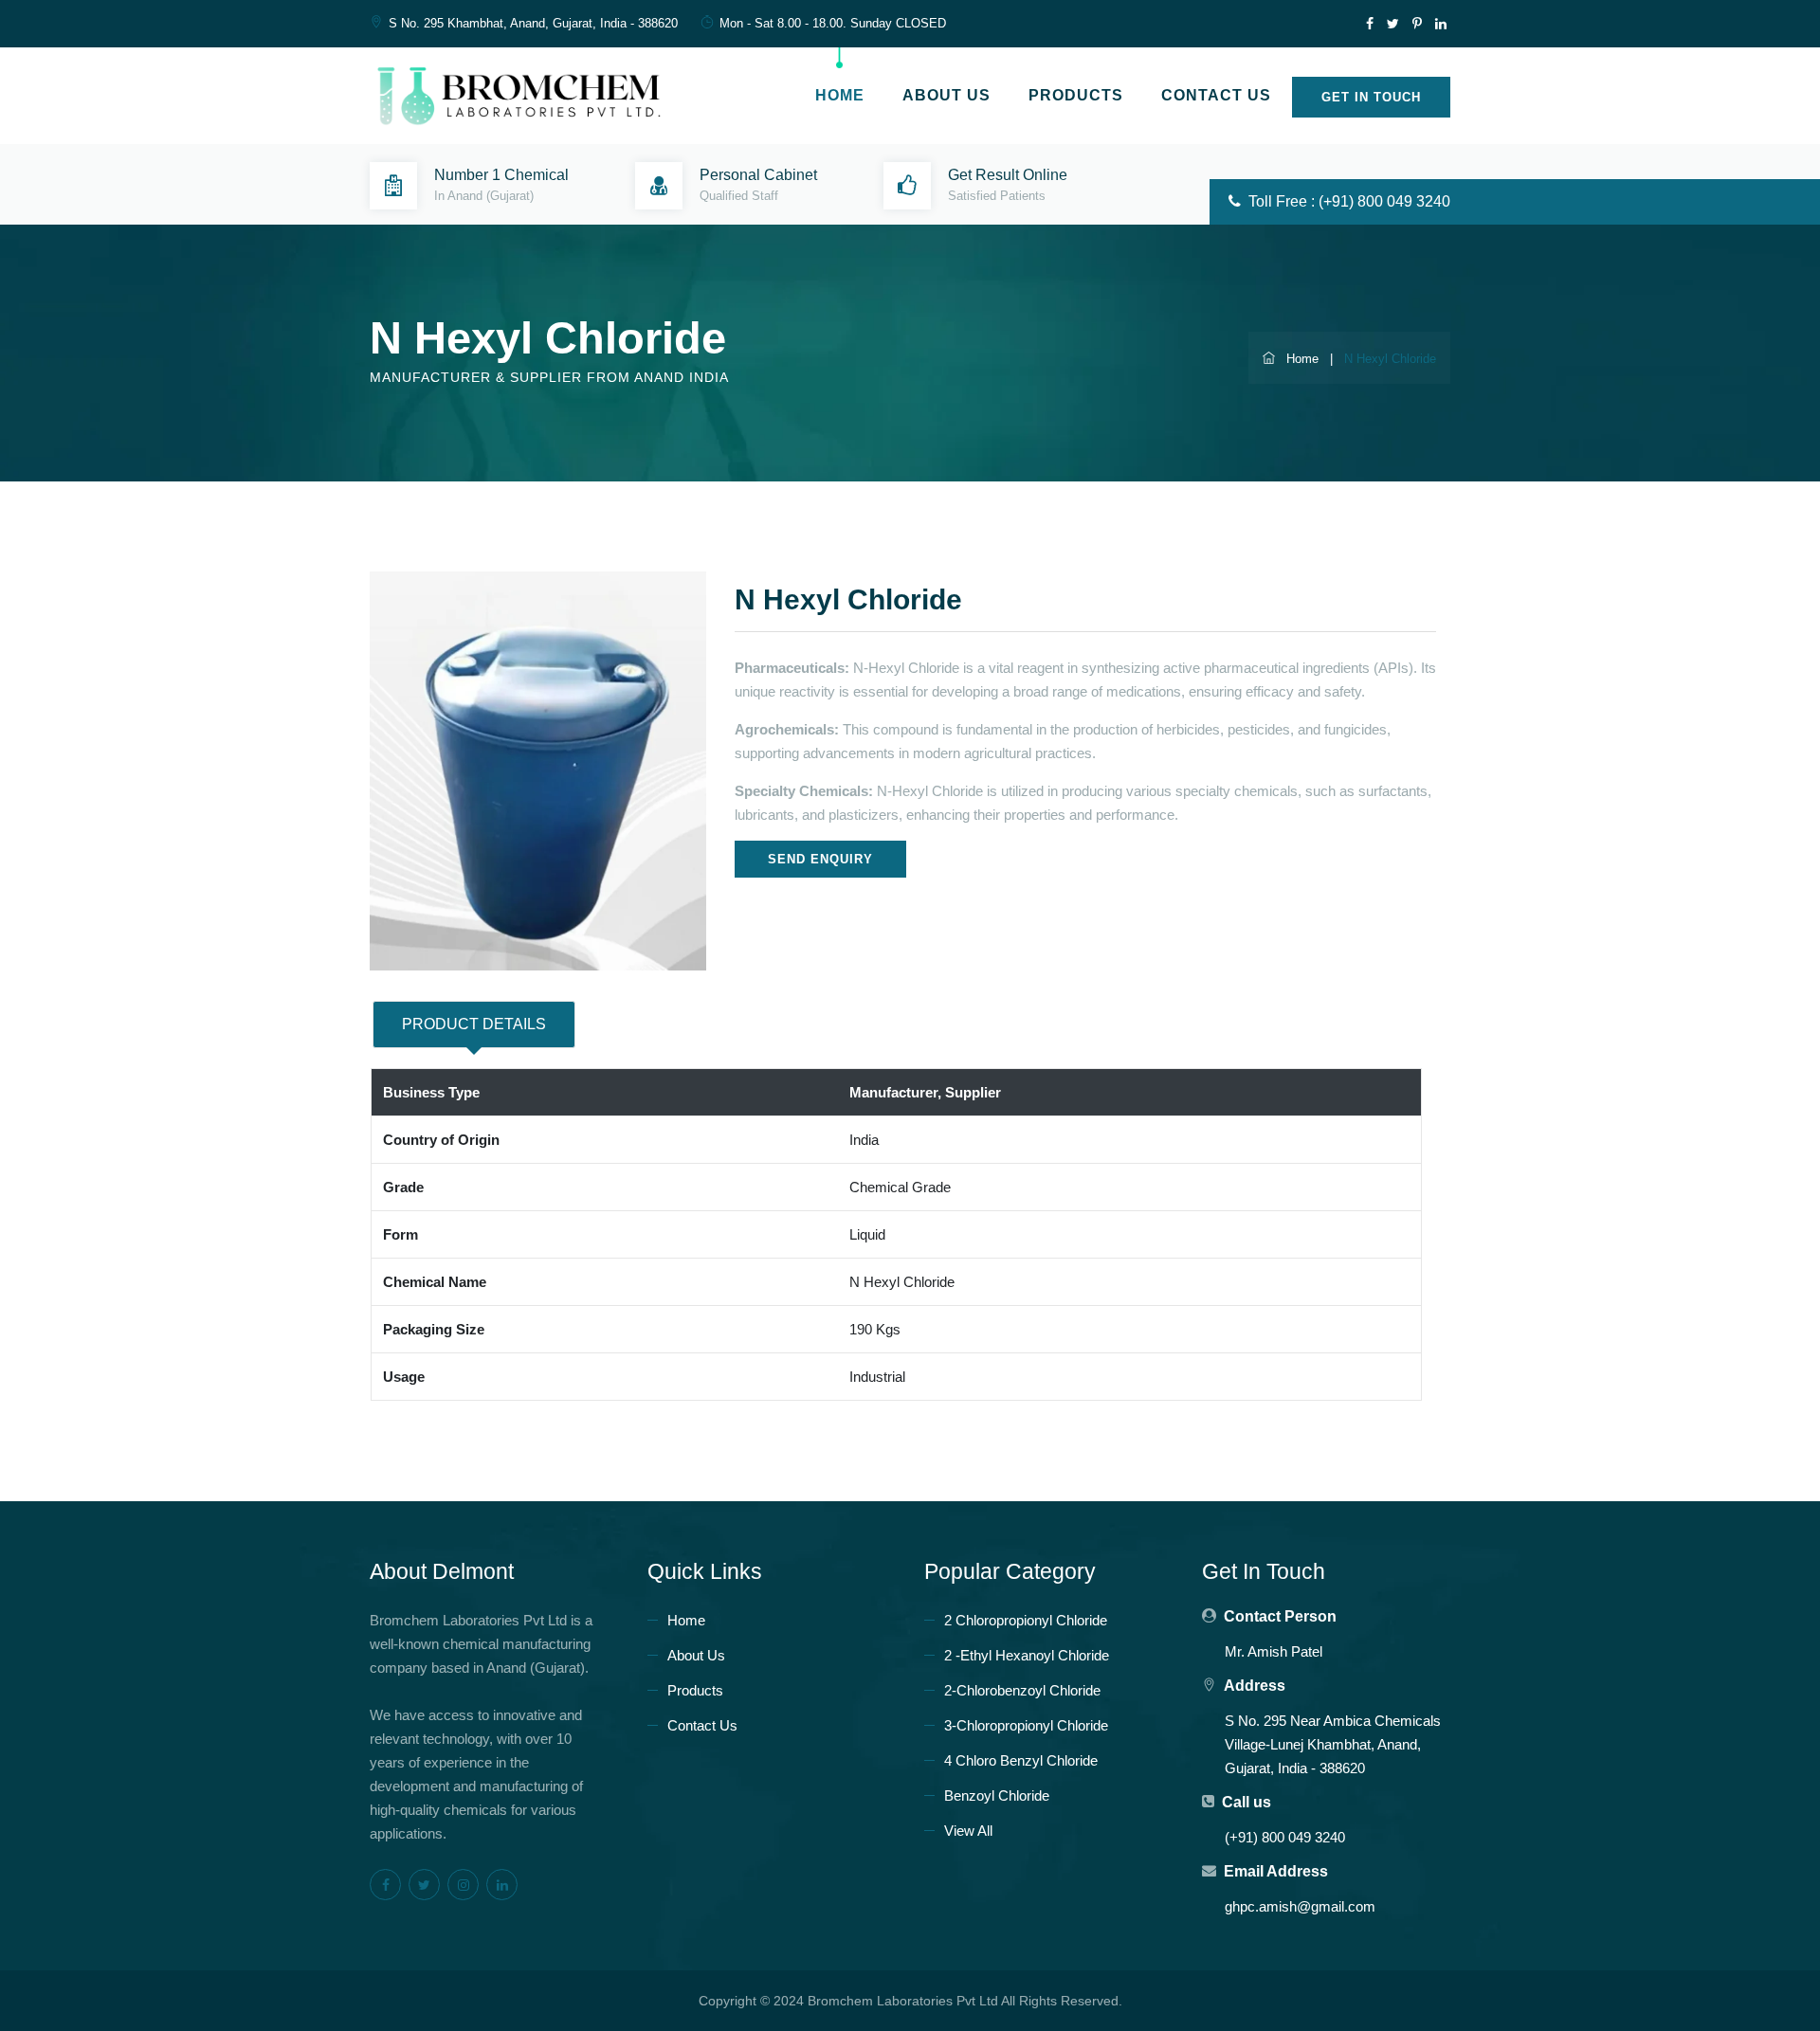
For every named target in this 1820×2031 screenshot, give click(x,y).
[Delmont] (527, 93)
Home (840, 95)
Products (1076, 95)
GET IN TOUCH (1371, 97)
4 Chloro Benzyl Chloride (1021, 1760)
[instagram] (463, 1885)
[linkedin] (1440, 24)
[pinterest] (1417, 24)
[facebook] (1369, 24)
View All (968, 1831)
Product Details (474, 1024)
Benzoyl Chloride (997, 1795)
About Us (696, 1655)
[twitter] (1393, 24)
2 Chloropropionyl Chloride (1026, 1620)
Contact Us (1216, 95)
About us (946, 95)
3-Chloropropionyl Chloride (1026, 1725)
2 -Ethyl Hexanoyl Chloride (1027, 1655)
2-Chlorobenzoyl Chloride (1022, 1690)
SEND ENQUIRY (820, 859)
